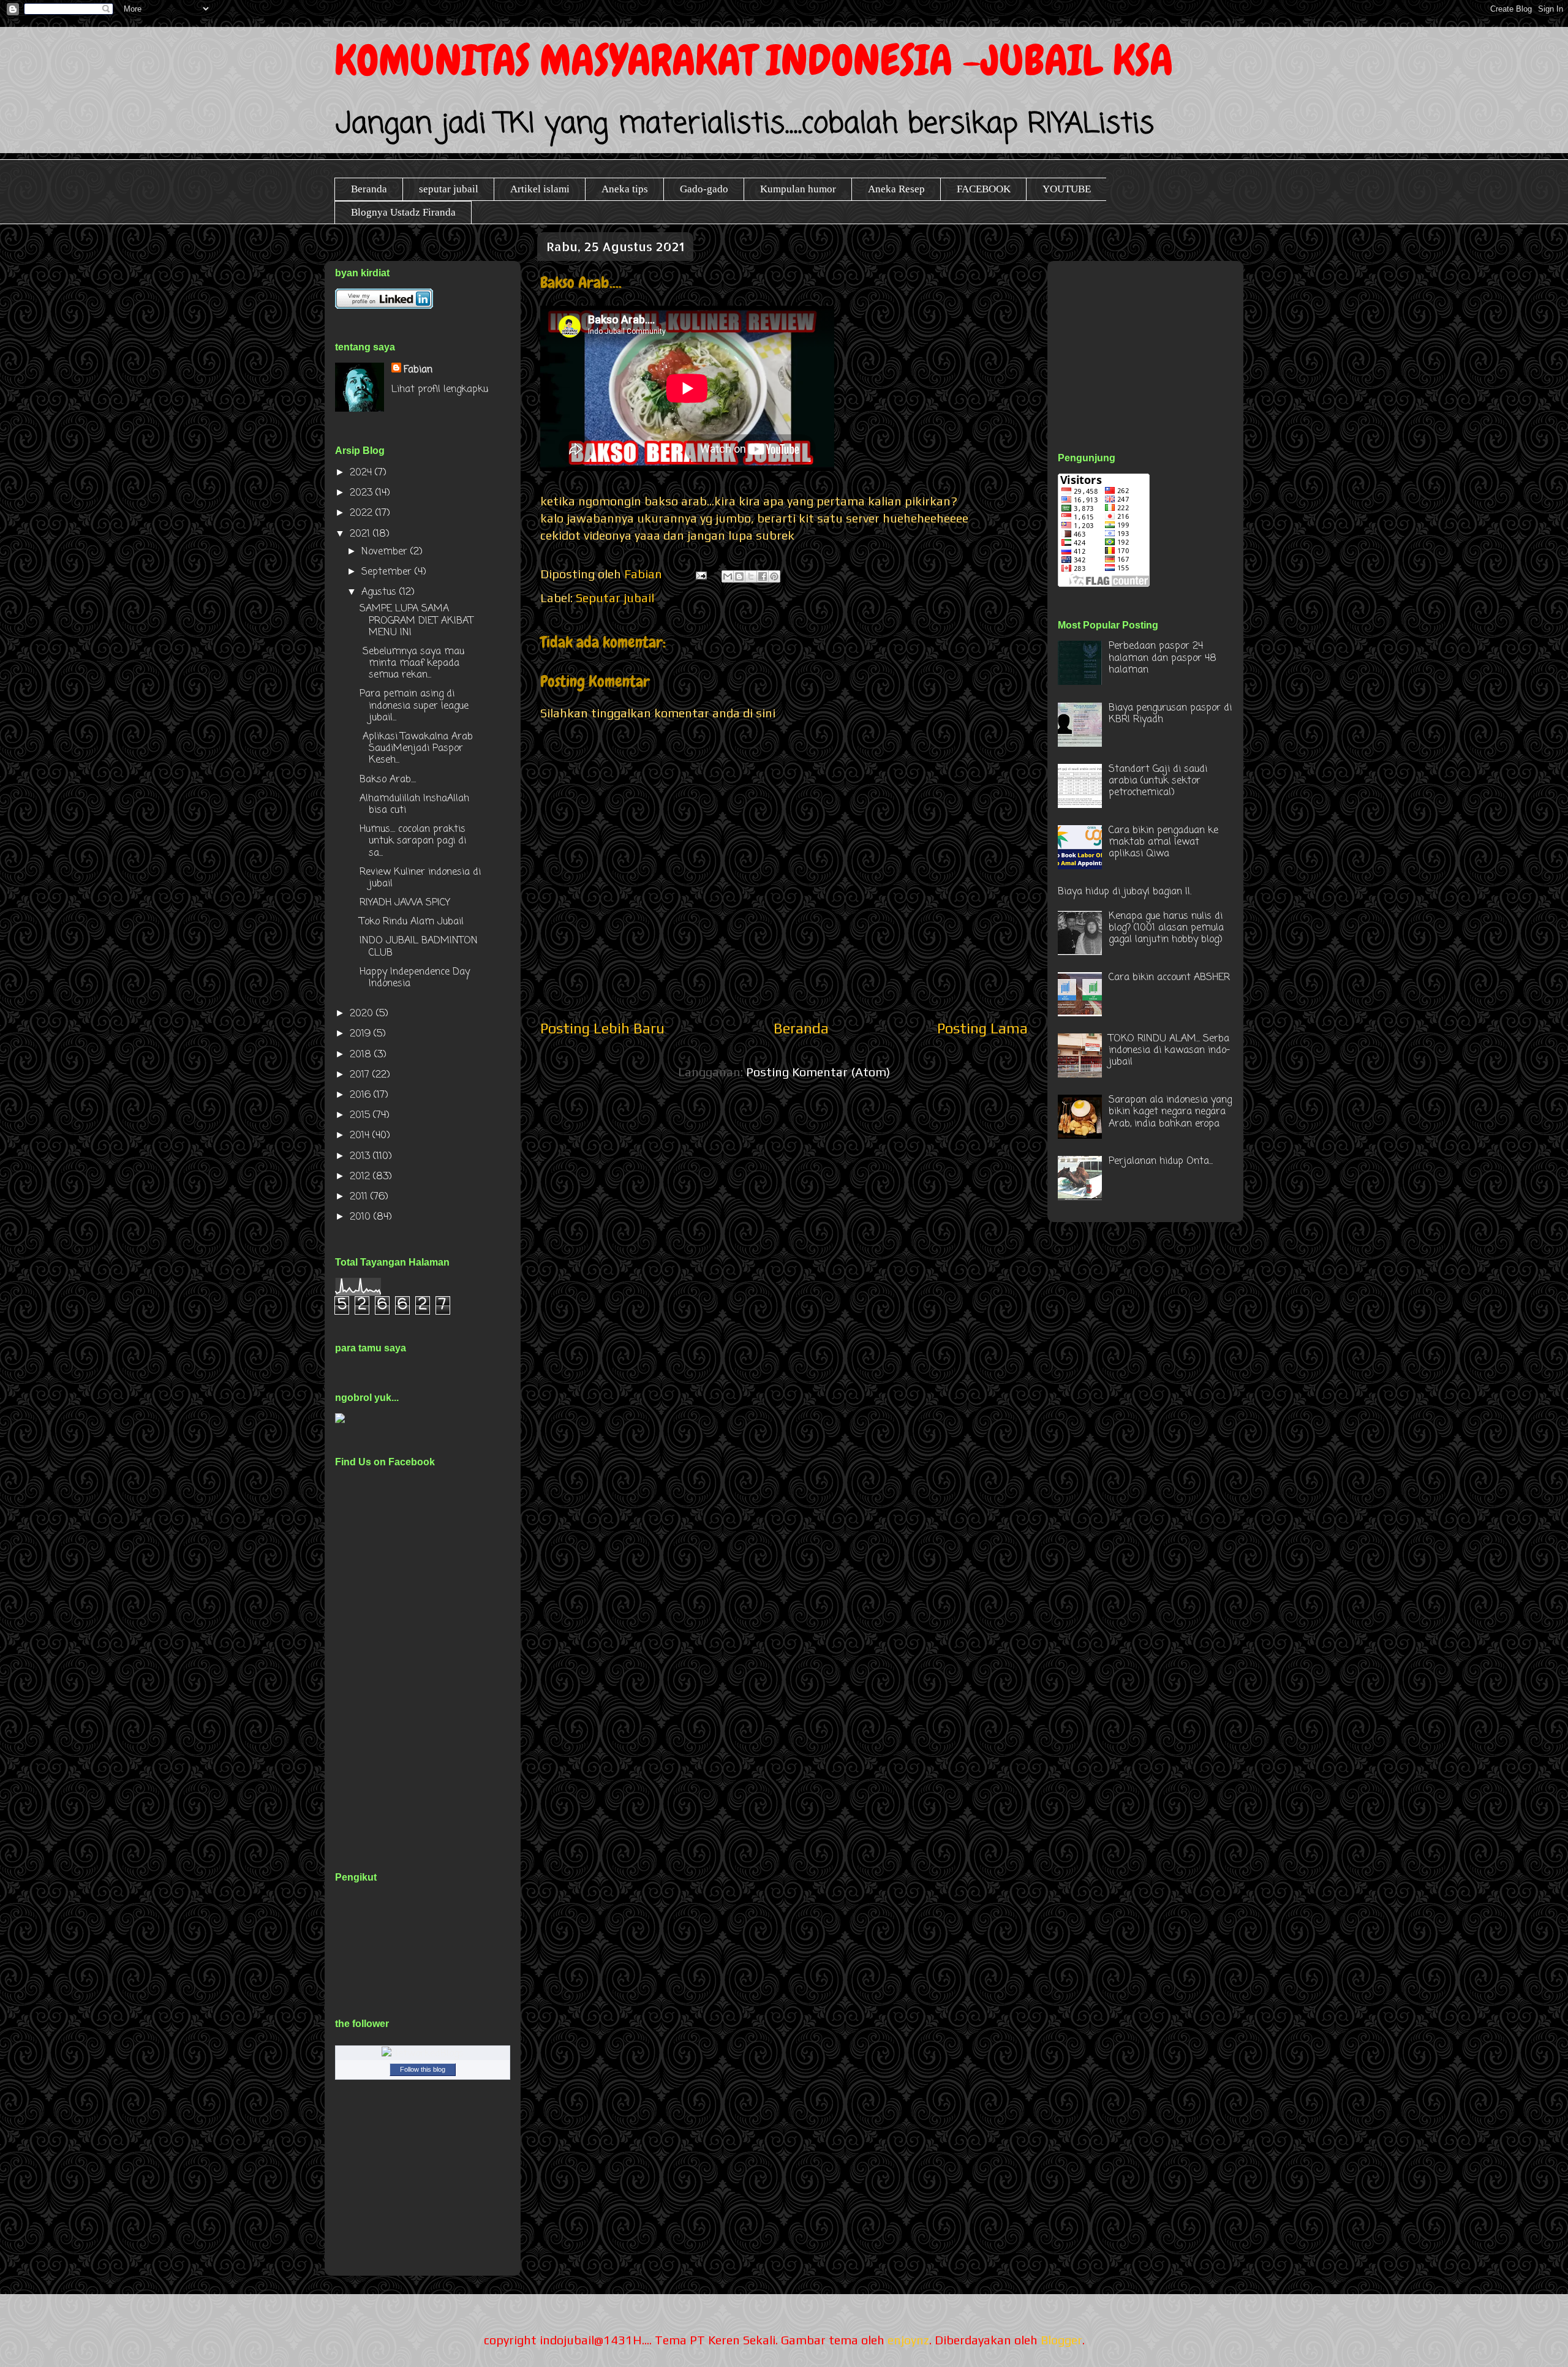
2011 (360, 1197)
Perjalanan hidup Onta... (1161, 1161)
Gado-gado (704, 189)
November (386, 552)
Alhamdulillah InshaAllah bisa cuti (414, 805)
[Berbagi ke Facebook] (763, 576)
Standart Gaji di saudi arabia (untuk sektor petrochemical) (1158, 781)
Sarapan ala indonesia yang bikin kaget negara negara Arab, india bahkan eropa (1170, 1112)
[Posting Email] (700, 574)
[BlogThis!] (739, 576)
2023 (363, 493)
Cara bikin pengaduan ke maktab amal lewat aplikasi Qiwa (1163, 842)
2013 (361, 1157)
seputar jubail (449, 189)
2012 (361, 1177)
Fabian (418, 370)
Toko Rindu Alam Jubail (412, 922)
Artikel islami (540, 189)
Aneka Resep (896, 189)
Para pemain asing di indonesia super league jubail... (414, 706)
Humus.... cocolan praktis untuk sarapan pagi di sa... (413, 841)
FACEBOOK (984, 189)
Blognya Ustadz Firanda (403, 212)
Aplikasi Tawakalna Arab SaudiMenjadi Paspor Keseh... (416, 749)
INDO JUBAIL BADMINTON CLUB (419, 947)
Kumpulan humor (798, 189)
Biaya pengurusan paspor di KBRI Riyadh (1170, 714)
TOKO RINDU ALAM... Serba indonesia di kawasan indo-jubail (1169, 1051)
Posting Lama (982, 1028)
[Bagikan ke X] (751, 576)
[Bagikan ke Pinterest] (774, 576)
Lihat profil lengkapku (440, 390)
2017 (361, 1075)
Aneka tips (625, 189)
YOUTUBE (1067, 189)
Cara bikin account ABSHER (1169, 978)
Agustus (380, 592)
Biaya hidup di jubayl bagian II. (1125, 892)
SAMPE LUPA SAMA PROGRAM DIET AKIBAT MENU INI (417, 621)
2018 (362, 1055)
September (388, 572)
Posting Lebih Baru (602, 1028)
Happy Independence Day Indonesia (415, 978)
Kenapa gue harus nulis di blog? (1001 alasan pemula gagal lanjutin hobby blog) (1166, 928)
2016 (362, 1095)
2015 (361, 1116)
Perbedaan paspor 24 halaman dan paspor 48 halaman (1163, 658)
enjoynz (908, 2340)
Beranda (369, 189)
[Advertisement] (1150, 342)
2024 (362, 473)
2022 (363, 513)
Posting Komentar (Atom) (818, 1072)
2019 (362, 1034)
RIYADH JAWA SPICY (405, 903)
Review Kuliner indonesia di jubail (420, 878)
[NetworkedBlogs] (423, 2054)
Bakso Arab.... (388, 780)
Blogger (1061, 2340)
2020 (363, 1014)
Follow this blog (423, 2069)
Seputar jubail (615, 598)
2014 (361, 1136)
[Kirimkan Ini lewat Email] (728, 576)
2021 (361, 534)
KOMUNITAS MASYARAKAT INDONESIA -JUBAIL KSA (754, 60)
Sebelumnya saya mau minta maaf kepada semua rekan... (412, 663)
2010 (362, 1217)
